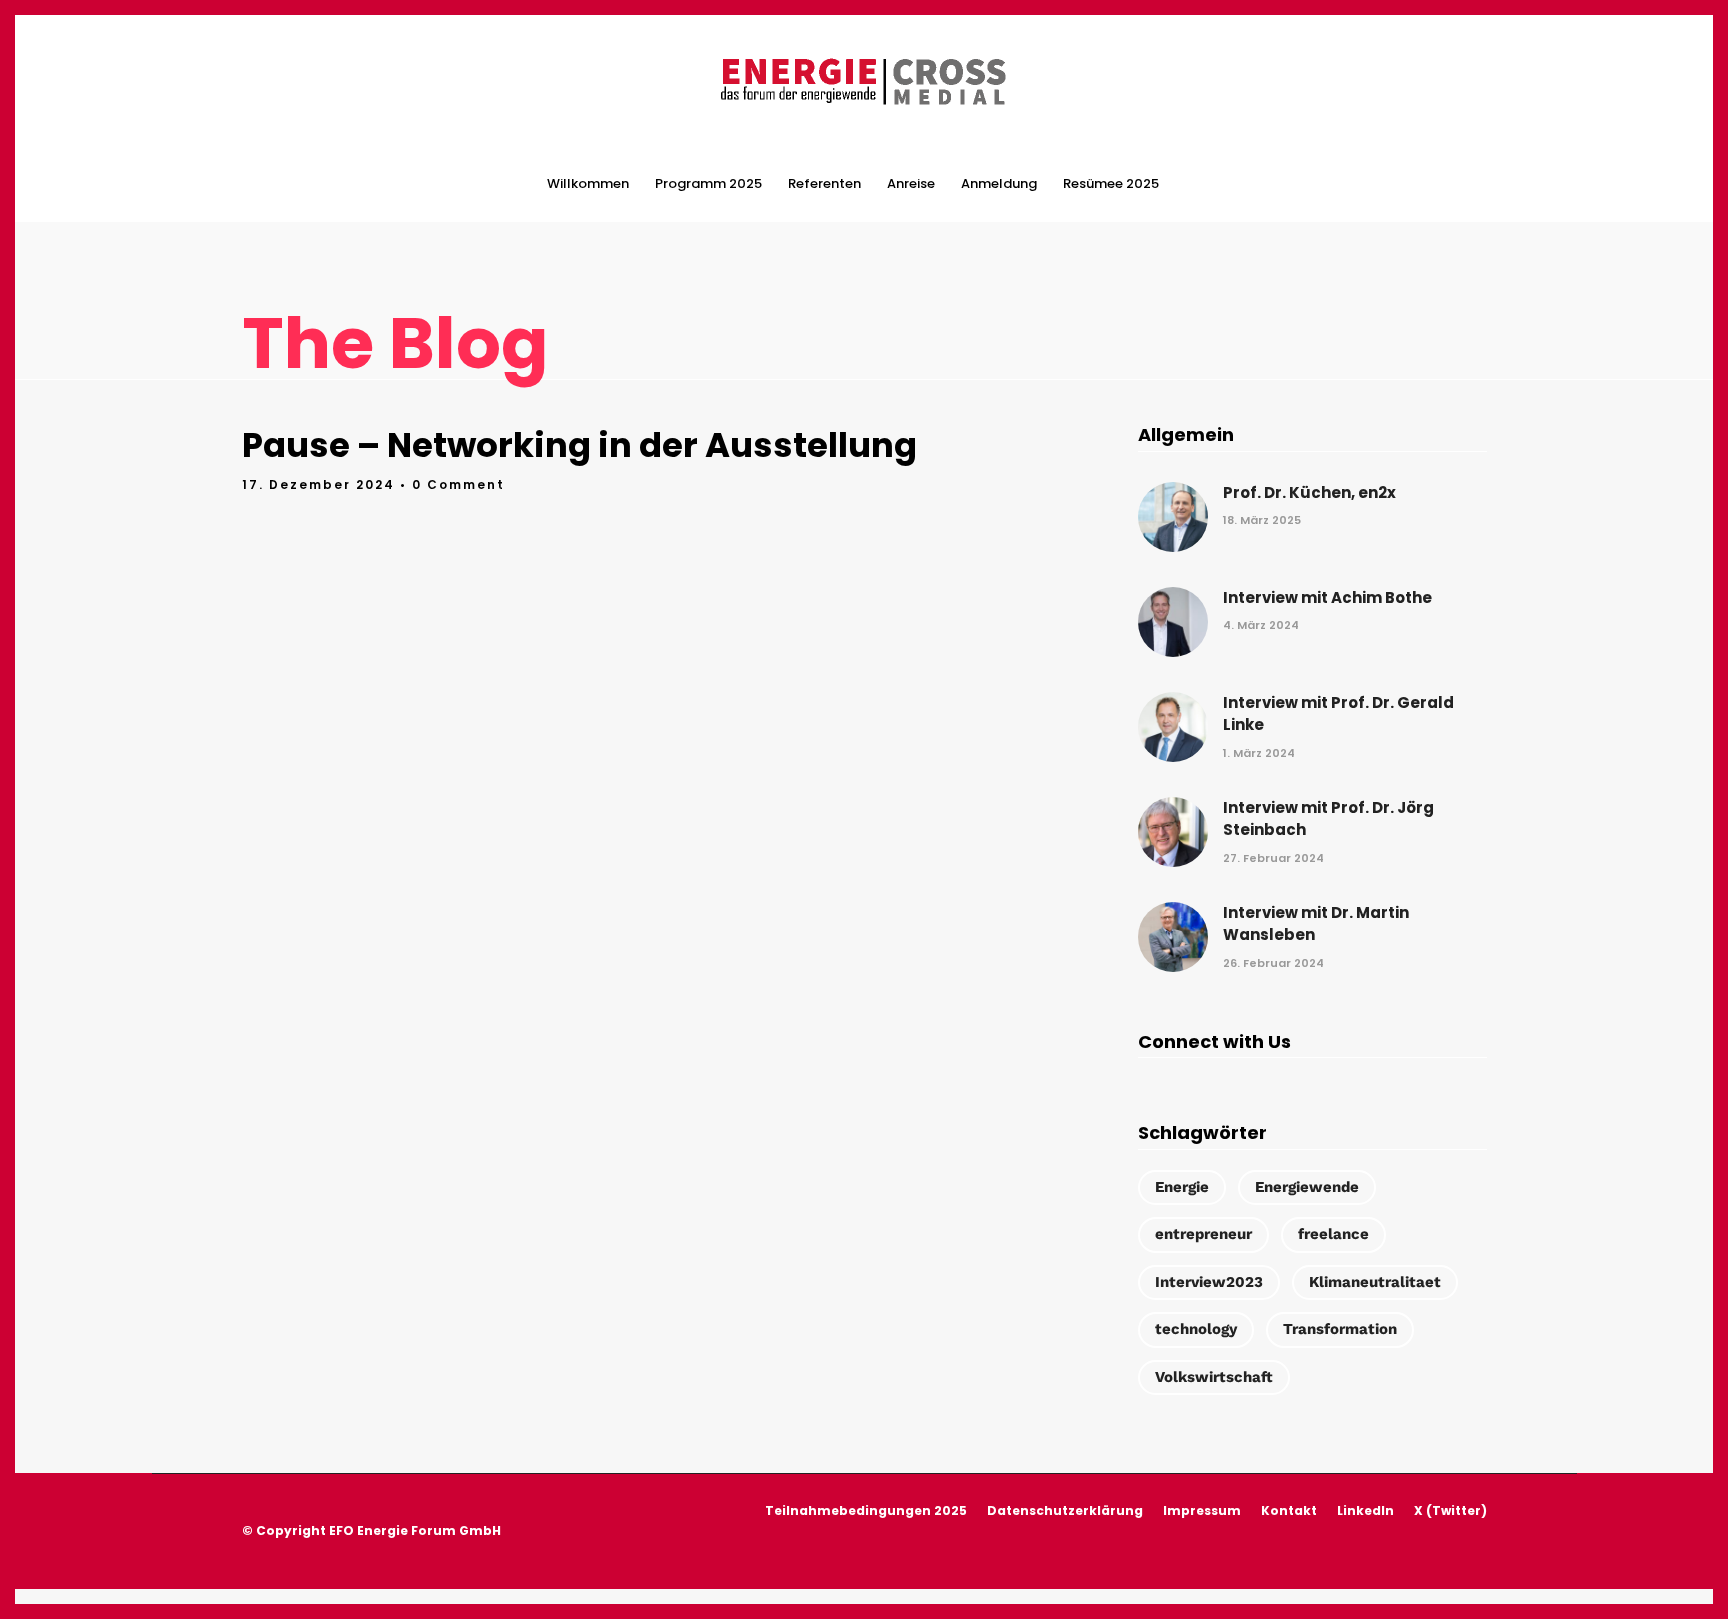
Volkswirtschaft (1214, 1377)
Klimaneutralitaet (1375, 1282)
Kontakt (1289, 1510)
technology (1196, 1329)
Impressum (1202, 1510)
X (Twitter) (1450, 1510)
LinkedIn (1365, 1510)
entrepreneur (1203, 1234)
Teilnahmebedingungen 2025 (866, 1510)
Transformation (1340, 1329)
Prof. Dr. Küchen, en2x (1309, 492)
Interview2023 (1209, 1282)
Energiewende (1307, 1187)
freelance (1333, 1234)
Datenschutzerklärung (1065, 1510)
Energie (1182, 1187)
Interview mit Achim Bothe (1327, 597)
